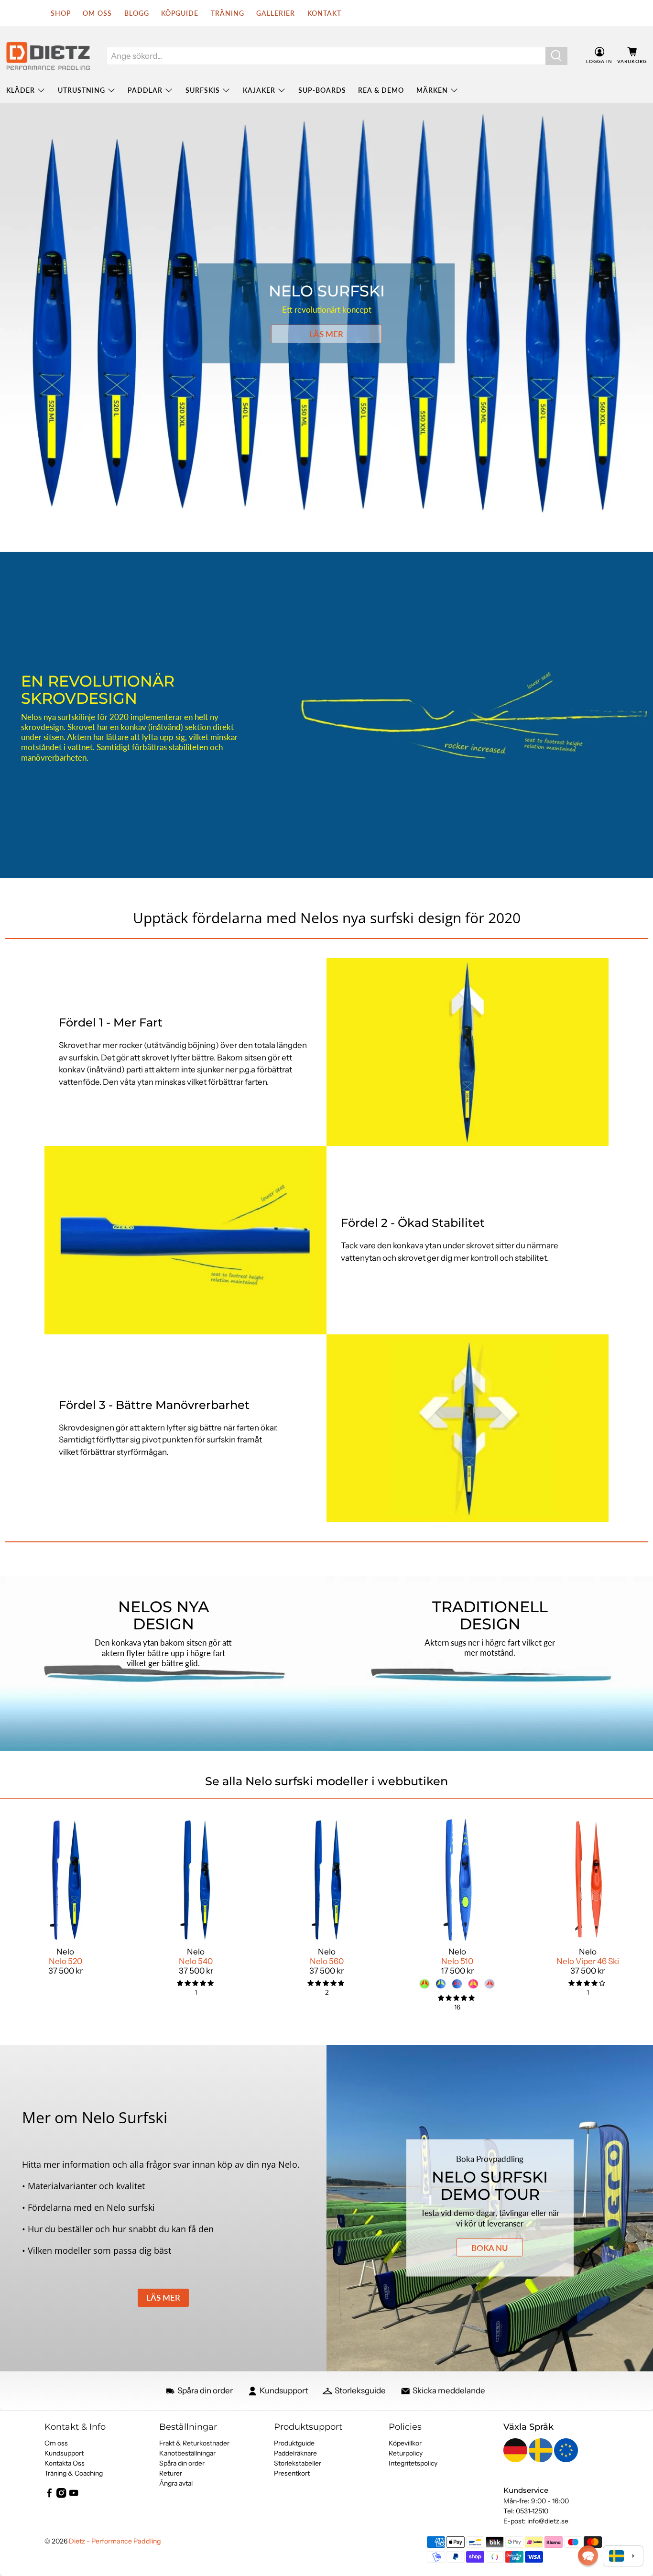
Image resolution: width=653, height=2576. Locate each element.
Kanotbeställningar (187, 2453)
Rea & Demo (381, 90)
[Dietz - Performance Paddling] (48, 56)
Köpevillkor (405, 2443)
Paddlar (145, 90)
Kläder (21, 90)
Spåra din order (182, 2463)
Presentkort (292, 2473)
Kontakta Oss (65, 2463)
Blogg (137, 13)
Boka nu (490, 2247)
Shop (61, 13)
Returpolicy (406, 2453)
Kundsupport (64, 2453)
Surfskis (203, 90)
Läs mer (326, 334)
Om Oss (97, 13)
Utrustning (82, 90)
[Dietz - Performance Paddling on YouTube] (74, 2496)
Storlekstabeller (298, 2463)
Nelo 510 (457, 1961)
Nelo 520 (65, 1961)
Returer (171, 2473)
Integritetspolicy (413, 2463)
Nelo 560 (327, 1961)
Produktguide (294, 2443)
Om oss (56, 2443)
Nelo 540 (196, 1961)
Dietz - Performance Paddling (115, 2541)
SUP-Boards (322, 90)
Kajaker (259, 90)
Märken (432, 90)
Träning (228, 13)
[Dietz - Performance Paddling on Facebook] (49, 2496)
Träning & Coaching (74, 2473)
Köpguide (180, 13)
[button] (588, 2555)
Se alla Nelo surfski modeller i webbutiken (326, 1781)
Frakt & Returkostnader (194, 2443)
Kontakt (324, 13)
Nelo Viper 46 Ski (588, 1961)
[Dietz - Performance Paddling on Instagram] (61, 2496)
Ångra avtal (176, 2483)
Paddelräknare (295, 2453)
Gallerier (276, 13)
